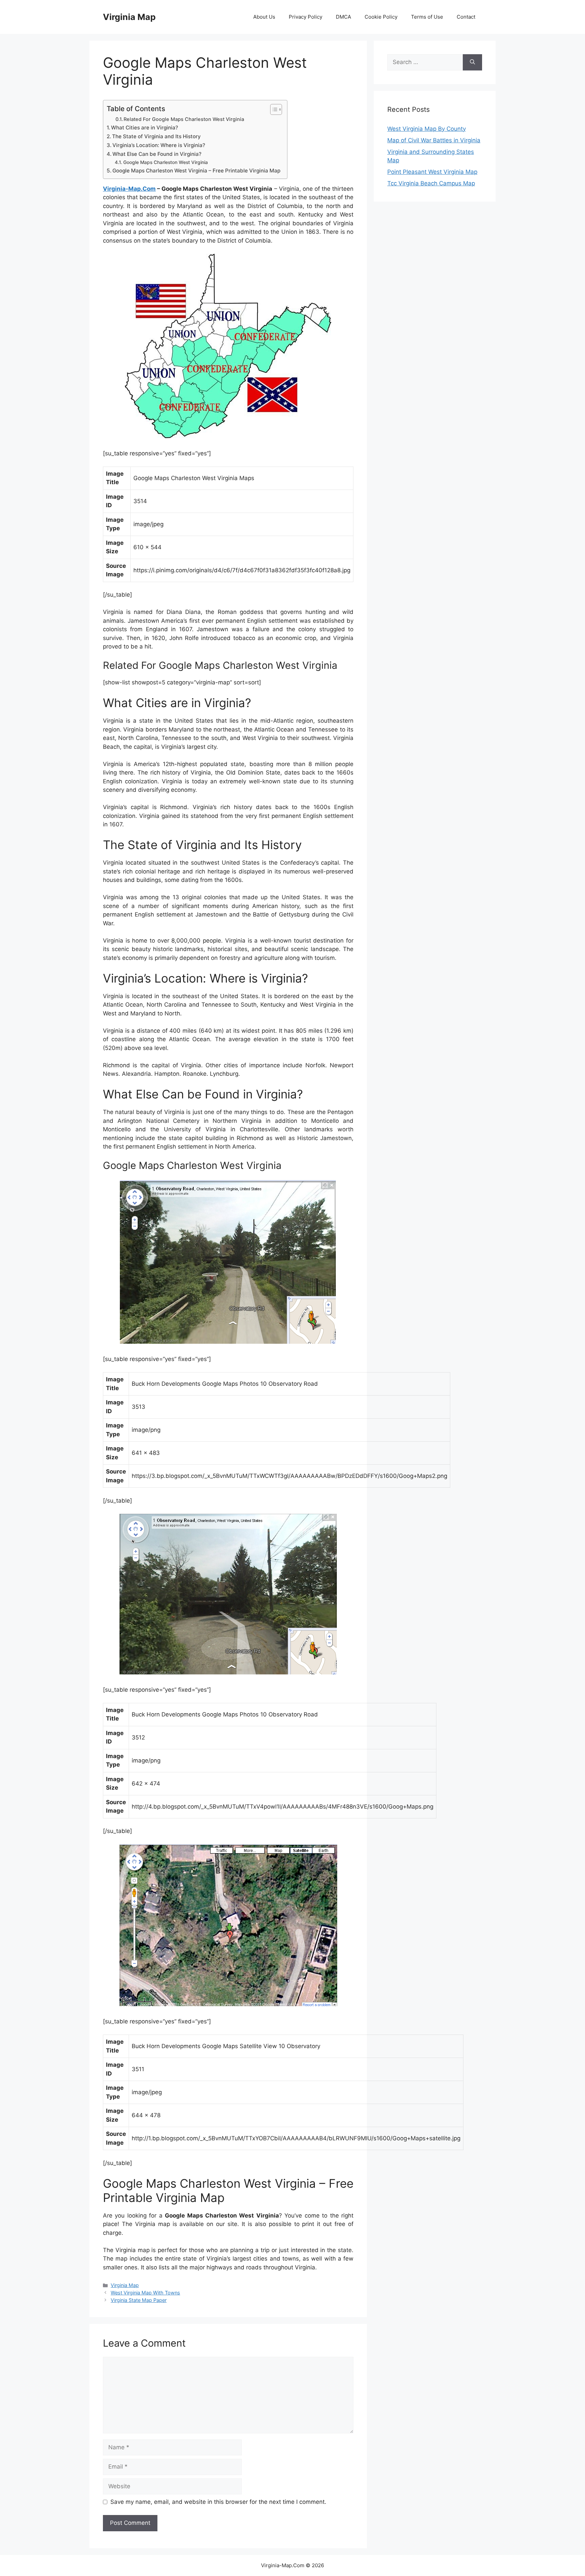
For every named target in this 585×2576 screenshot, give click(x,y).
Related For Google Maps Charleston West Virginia (184, 119)
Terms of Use (427, 17)
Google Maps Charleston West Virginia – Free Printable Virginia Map (196, 171)
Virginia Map (129, 17)
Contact (466, 17)
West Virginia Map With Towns (145, 2293)
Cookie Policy (381, 17)
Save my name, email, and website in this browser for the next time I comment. (218, 2502)
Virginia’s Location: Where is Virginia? (159, 145)
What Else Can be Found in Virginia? (157, 154)
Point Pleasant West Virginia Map (432, 172)
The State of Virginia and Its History (156, 136)
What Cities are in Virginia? (145, 128)
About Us (264, 17)
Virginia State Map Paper (139, 2300)
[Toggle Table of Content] (273, 109)
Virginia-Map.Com (129, 189)
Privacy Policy (306, 17)
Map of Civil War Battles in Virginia (434, 140)
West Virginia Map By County (427, 129)
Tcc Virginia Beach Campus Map (431, 183)
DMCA (343, 17)
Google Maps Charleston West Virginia (166, 162)
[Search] (472, 62)
